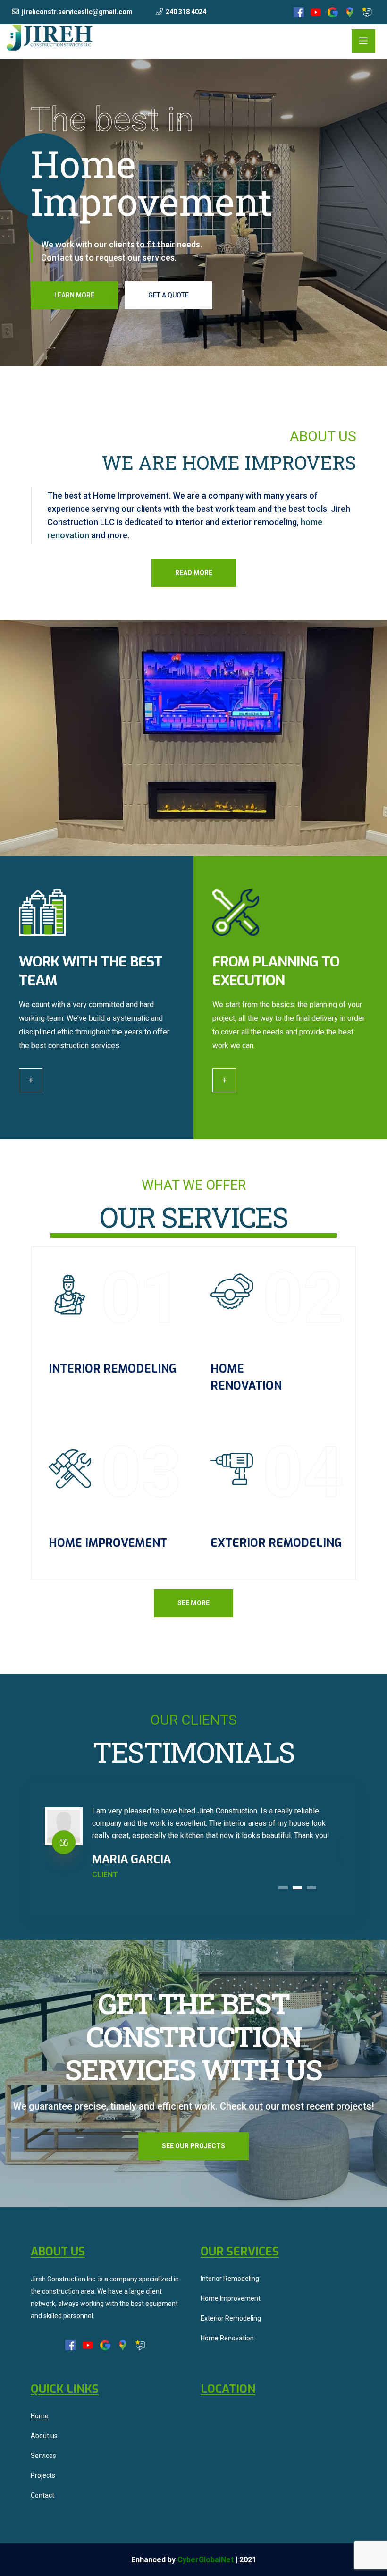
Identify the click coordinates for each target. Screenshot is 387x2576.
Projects (43, 2475)
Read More (194, 573)
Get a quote (168, 295)
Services (43, 2456)
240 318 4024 (186, 12)
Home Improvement (108, 1543)
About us (44, 2436)
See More (193, 1603)
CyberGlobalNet (206, 2560)
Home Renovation (227, 2338)
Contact (42, 2495)
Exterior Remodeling (276, 1543)
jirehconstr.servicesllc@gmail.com (77, 12)
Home (40, 2416)
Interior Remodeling (113, 1369)
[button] (283, 1888)
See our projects (193, 2146)
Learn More (74, 295)
